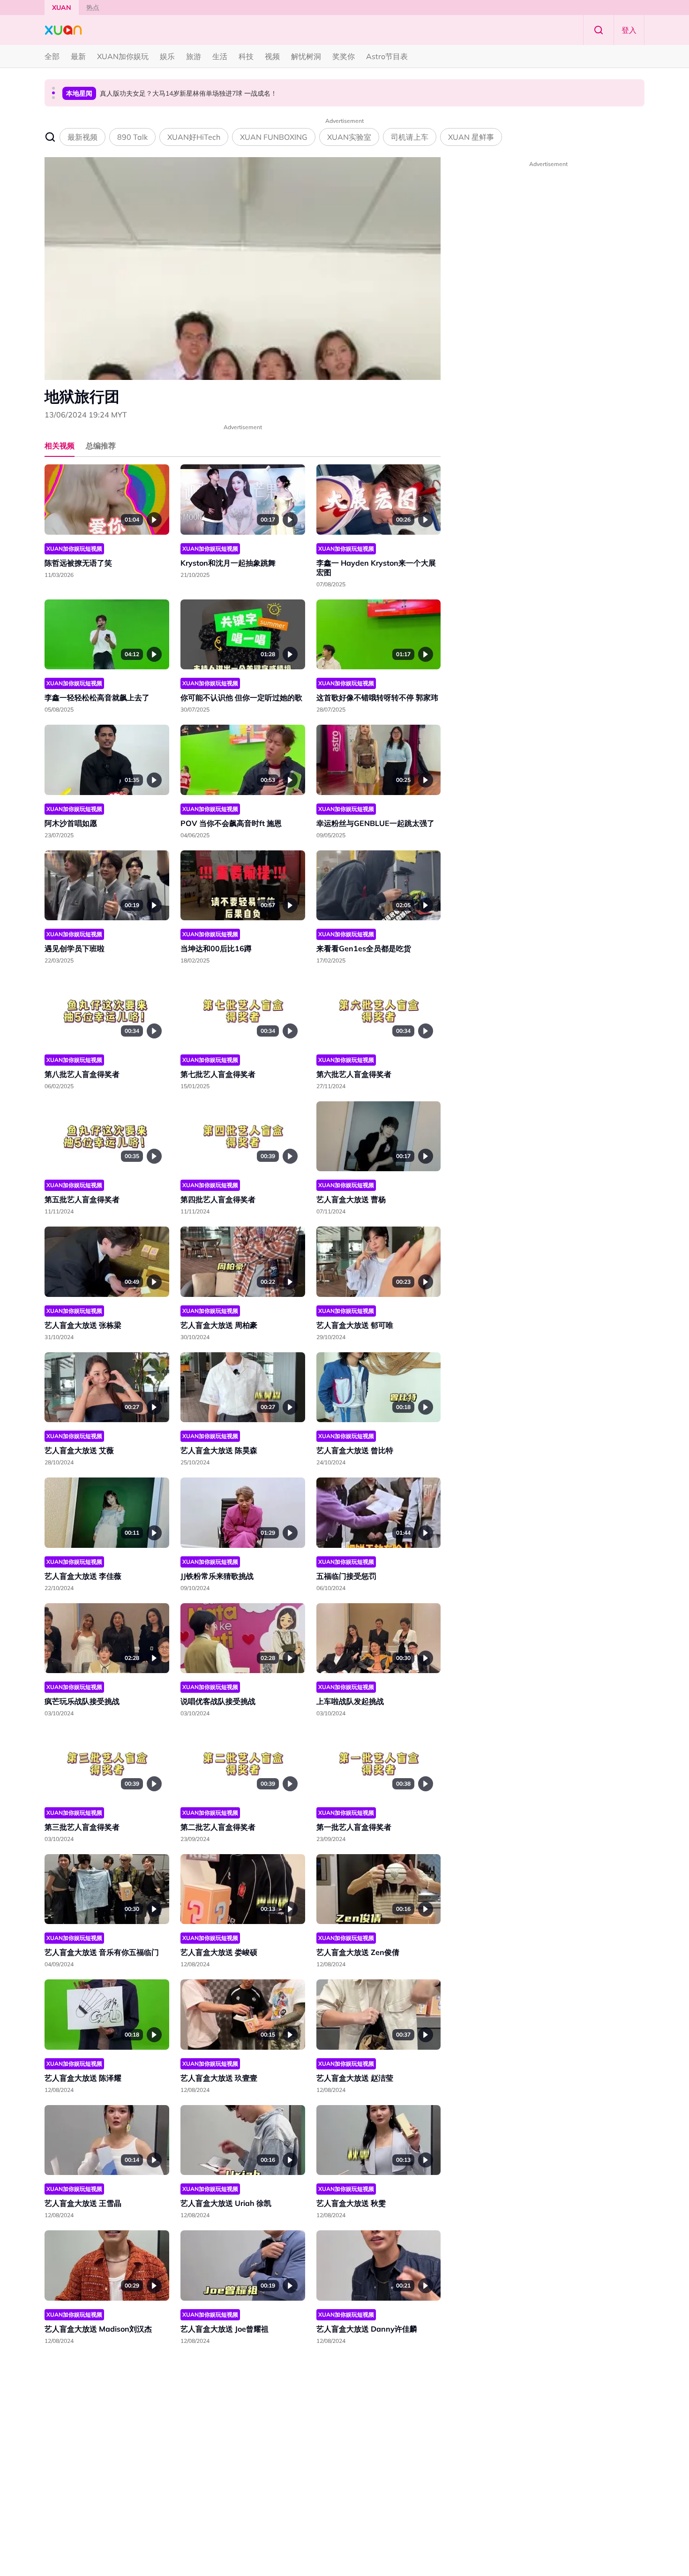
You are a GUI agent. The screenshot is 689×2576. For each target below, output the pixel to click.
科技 (246, 56)
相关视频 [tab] (60, 446)
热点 (93, 8)
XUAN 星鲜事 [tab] (471, 137)
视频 (272, 56)
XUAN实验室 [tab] (349, 137)
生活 (220, 56)
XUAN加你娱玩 (123, 56)
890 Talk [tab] (132, 137)
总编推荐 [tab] (101, 446)
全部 (52, 56)
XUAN (62, 8)
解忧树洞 (306, 56)
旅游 (194, 56)
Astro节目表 (387, 56)
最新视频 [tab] (82, 137)
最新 (78, 56)
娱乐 (167, 56)
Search (599, 30)
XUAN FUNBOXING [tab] (274, 137)
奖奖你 (344, 56)
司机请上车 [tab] (410, 137)
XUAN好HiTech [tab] (194, 137)
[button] (53, 88)
